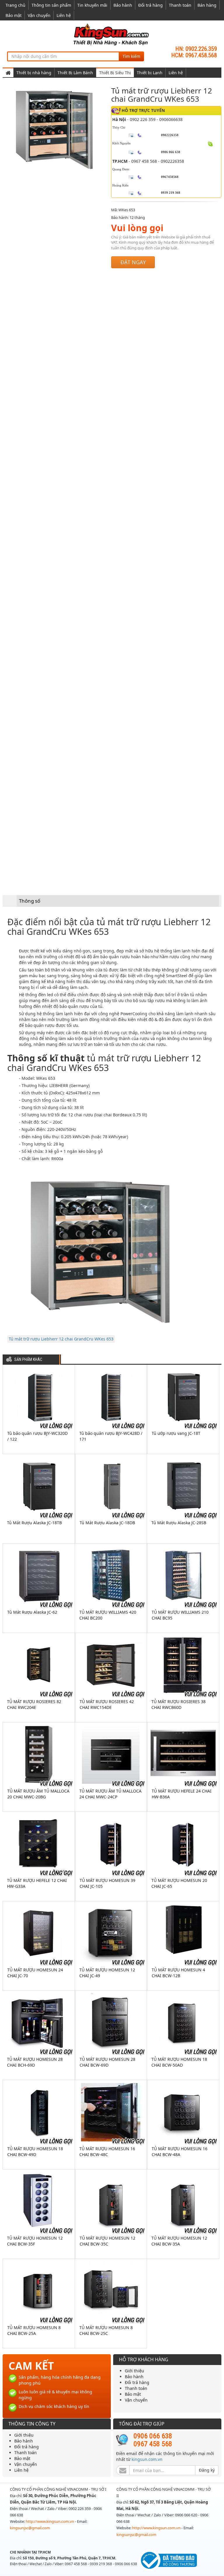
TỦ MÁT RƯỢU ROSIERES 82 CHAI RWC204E (34, 1704)
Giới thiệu (134, 2371)
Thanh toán (180, 5)
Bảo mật (14, 15)
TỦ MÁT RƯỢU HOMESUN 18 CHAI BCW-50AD (179, 2062)
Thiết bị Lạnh (150, 73)
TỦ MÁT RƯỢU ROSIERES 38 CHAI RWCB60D (178, 1704)
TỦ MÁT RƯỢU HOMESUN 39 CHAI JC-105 (107, 1883)
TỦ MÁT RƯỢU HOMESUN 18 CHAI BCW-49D (35, 2152)
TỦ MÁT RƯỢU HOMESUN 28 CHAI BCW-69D (107, 2062)
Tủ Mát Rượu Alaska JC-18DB (107, 1523)
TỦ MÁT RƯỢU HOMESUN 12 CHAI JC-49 (107, 1973)
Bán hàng (207, 5)
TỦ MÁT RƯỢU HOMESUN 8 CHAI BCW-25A (34, 2330)
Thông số (30, 901)
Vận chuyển (39, 15)
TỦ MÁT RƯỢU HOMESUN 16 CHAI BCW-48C (107, 2152)
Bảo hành (123, 5)
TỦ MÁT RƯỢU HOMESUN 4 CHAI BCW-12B (178, 1973)
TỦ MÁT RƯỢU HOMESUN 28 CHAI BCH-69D (35, 2062)
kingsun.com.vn (147, 2459)
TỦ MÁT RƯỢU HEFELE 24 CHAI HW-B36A (182, 1794)
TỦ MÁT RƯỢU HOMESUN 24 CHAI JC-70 (35, 1973)
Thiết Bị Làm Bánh (75, 73)
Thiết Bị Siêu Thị (115, 73)
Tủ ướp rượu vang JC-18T (176, 1433)
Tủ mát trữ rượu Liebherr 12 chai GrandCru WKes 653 (61, 1339)
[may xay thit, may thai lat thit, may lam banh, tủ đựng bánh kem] (112, 34)
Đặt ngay (133, 262)
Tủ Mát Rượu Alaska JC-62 (32, 1612)
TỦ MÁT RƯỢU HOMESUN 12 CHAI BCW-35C (107, 2241)
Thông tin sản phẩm (51, 5)
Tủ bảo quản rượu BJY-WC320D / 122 (37, 1436)
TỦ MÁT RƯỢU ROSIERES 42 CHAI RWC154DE (107, 1704)
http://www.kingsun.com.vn (50, 2521)
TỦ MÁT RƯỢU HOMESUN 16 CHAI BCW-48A (180, 2152)
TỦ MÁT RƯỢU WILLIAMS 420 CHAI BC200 (108, 1615)
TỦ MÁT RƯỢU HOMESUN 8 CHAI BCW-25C (106, 2330)
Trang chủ (15, 5)
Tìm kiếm (131, 56)
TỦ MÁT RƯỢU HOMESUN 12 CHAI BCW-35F (35, 2241)
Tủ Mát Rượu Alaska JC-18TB (34, 1523)
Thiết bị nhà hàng (34, 73)
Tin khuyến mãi (92, 5)
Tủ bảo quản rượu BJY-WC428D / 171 (111, 1436)
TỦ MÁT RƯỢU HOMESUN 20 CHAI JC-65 (179, 1883)
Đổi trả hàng (150, 5)
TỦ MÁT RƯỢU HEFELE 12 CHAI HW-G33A (37, 1883)
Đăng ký (207, 2470)
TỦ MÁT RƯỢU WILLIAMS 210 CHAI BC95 (180, 1615)
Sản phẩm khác (28, 1360)
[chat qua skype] (210, 144)
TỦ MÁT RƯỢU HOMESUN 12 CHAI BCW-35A (179, 2241)
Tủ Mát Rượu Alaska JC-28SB (179, 1523)
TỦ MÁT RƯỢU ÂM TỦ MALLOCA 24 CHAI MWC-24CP (110, 1794)
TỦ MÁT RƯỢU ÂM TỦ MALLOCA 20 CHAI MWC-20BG (38, 1794)
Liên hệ (64, 15)
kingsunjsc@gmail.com (30, 2528)
